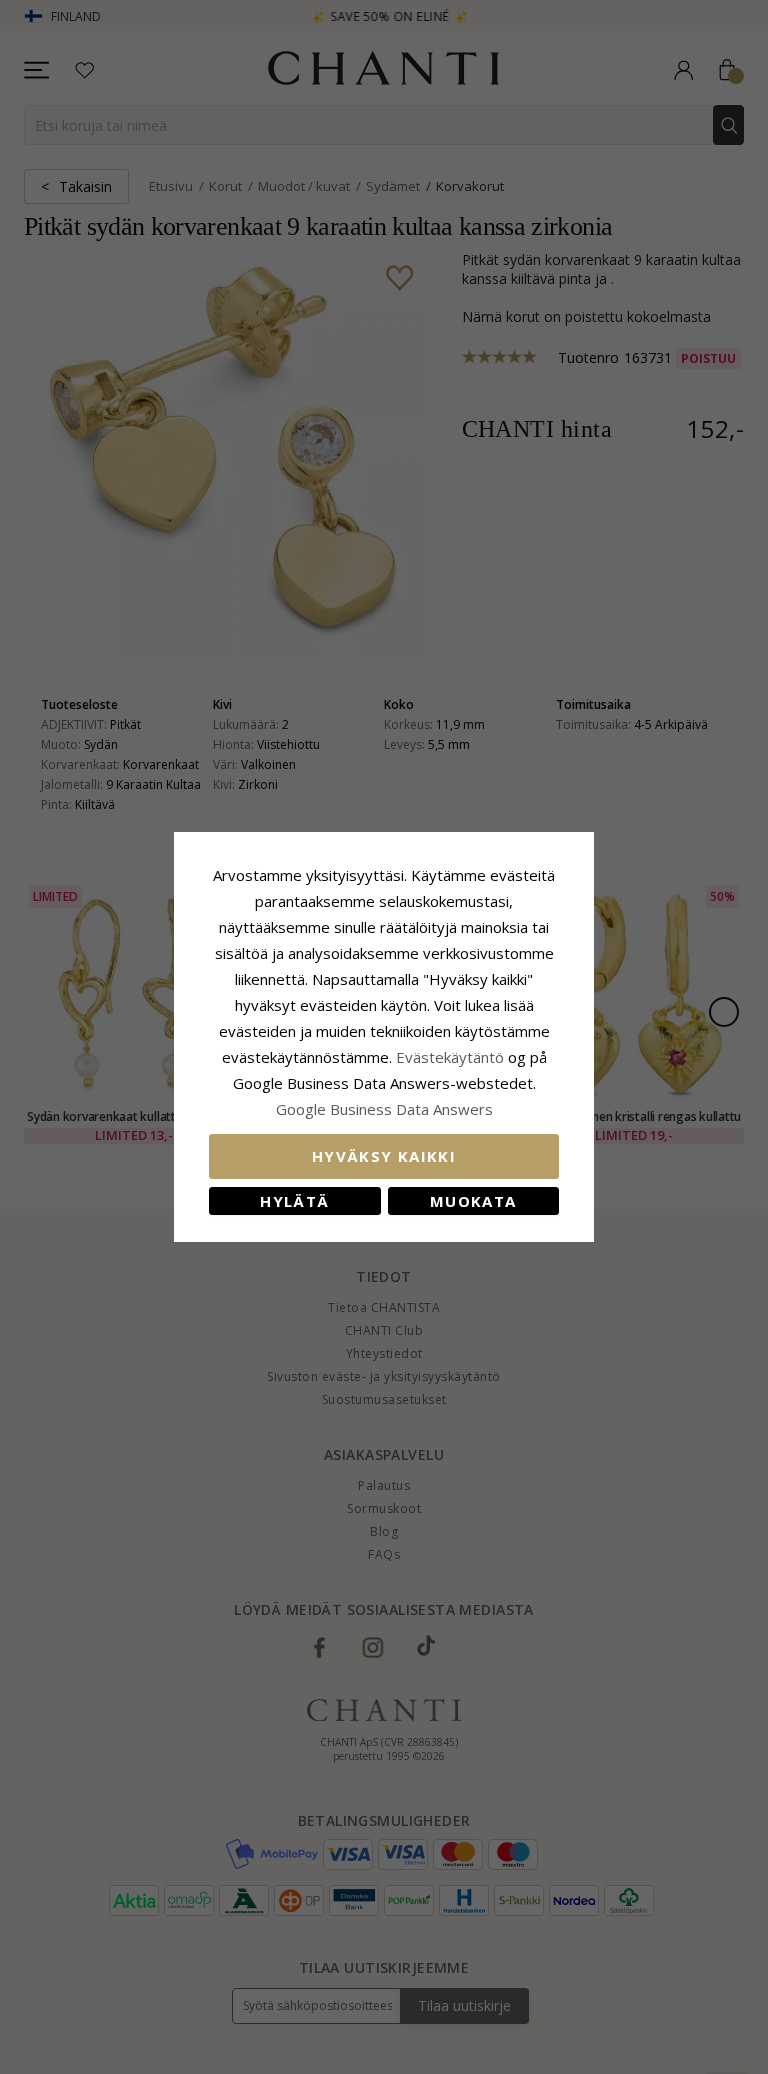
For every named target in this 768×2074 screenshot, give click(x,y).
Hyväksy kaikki (384, 1156)
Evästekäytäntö (450, 1057)
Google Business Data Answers (384, 1109)
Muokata (473, 1201)
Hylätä (294, 1201)
